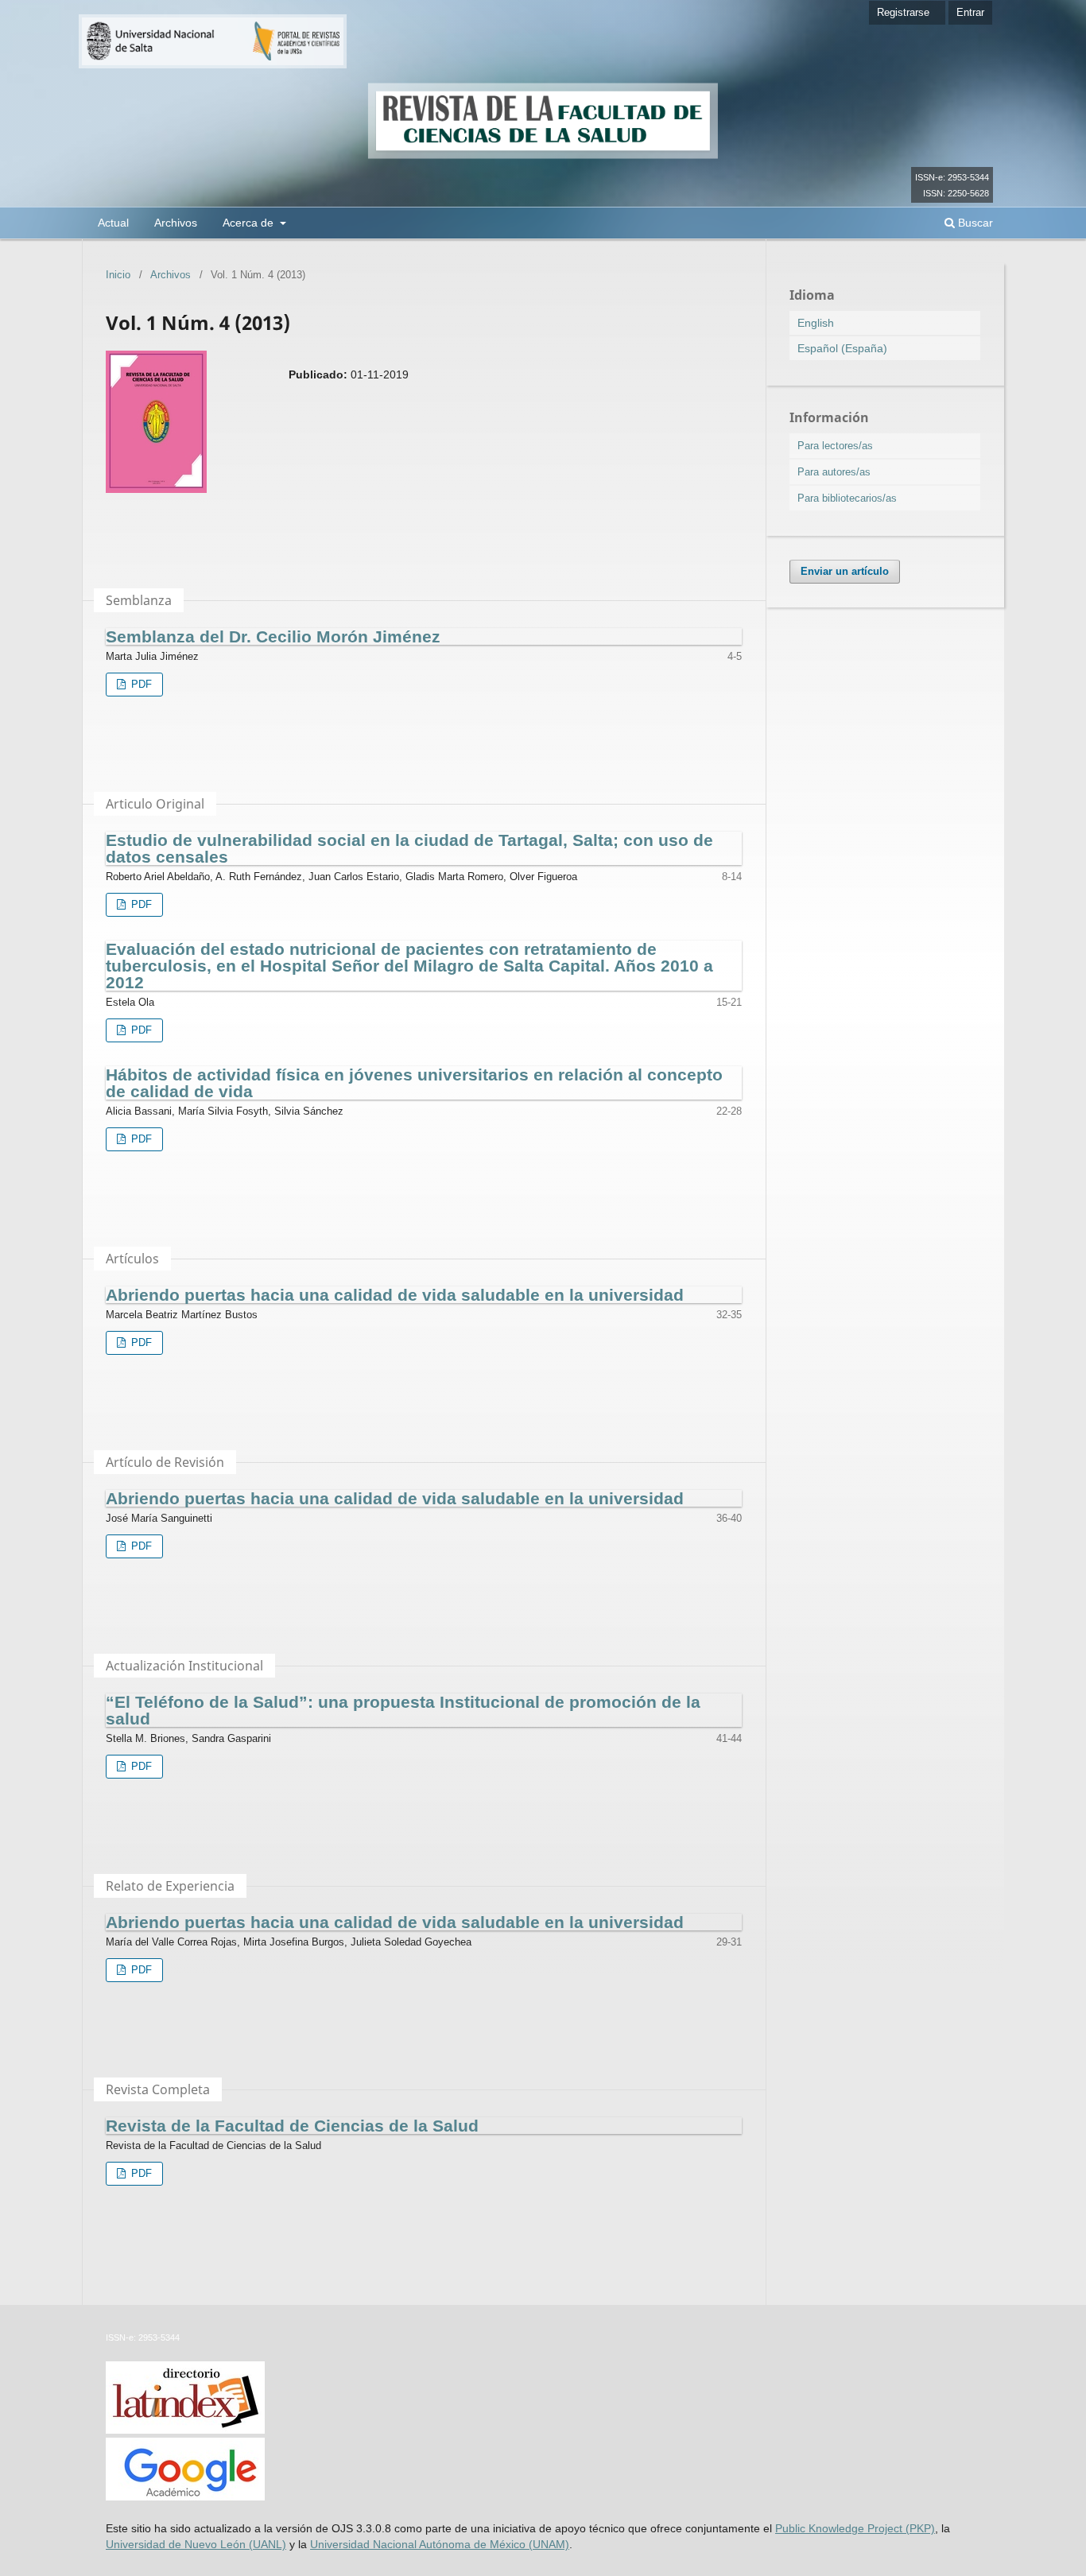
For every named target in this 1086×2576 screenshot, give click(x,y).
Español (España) (842, 348)
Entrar (970, 12)
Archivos (176, 223)
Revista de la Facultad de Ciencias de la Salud (292, 2126)
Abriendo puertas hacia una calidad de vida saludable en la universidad (395, 1295)
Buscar (974, 223)
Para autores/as (834, 472)
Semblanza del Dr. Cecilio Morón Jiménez (273, 636)
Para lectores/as (835, 446)
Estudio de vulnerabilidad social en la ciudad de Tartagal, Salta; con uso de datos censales (409, 848)
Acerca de (250, 223)
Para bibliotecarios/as (847, 498)
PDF (140, 684)
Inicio (118, 275)
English (816, 323)
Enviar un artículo (845, 571)
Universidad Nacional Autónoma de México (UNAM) (440, 2544)
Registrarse (903, 12)
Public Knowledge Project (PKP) (855, 2528)
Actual (113, 223)
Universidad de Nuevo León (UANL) (196, 2544)
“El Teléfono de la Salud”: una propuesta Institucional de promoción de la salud (403, 1710)
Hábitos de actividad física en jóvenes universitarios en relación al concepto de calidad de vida (414, 1083)
